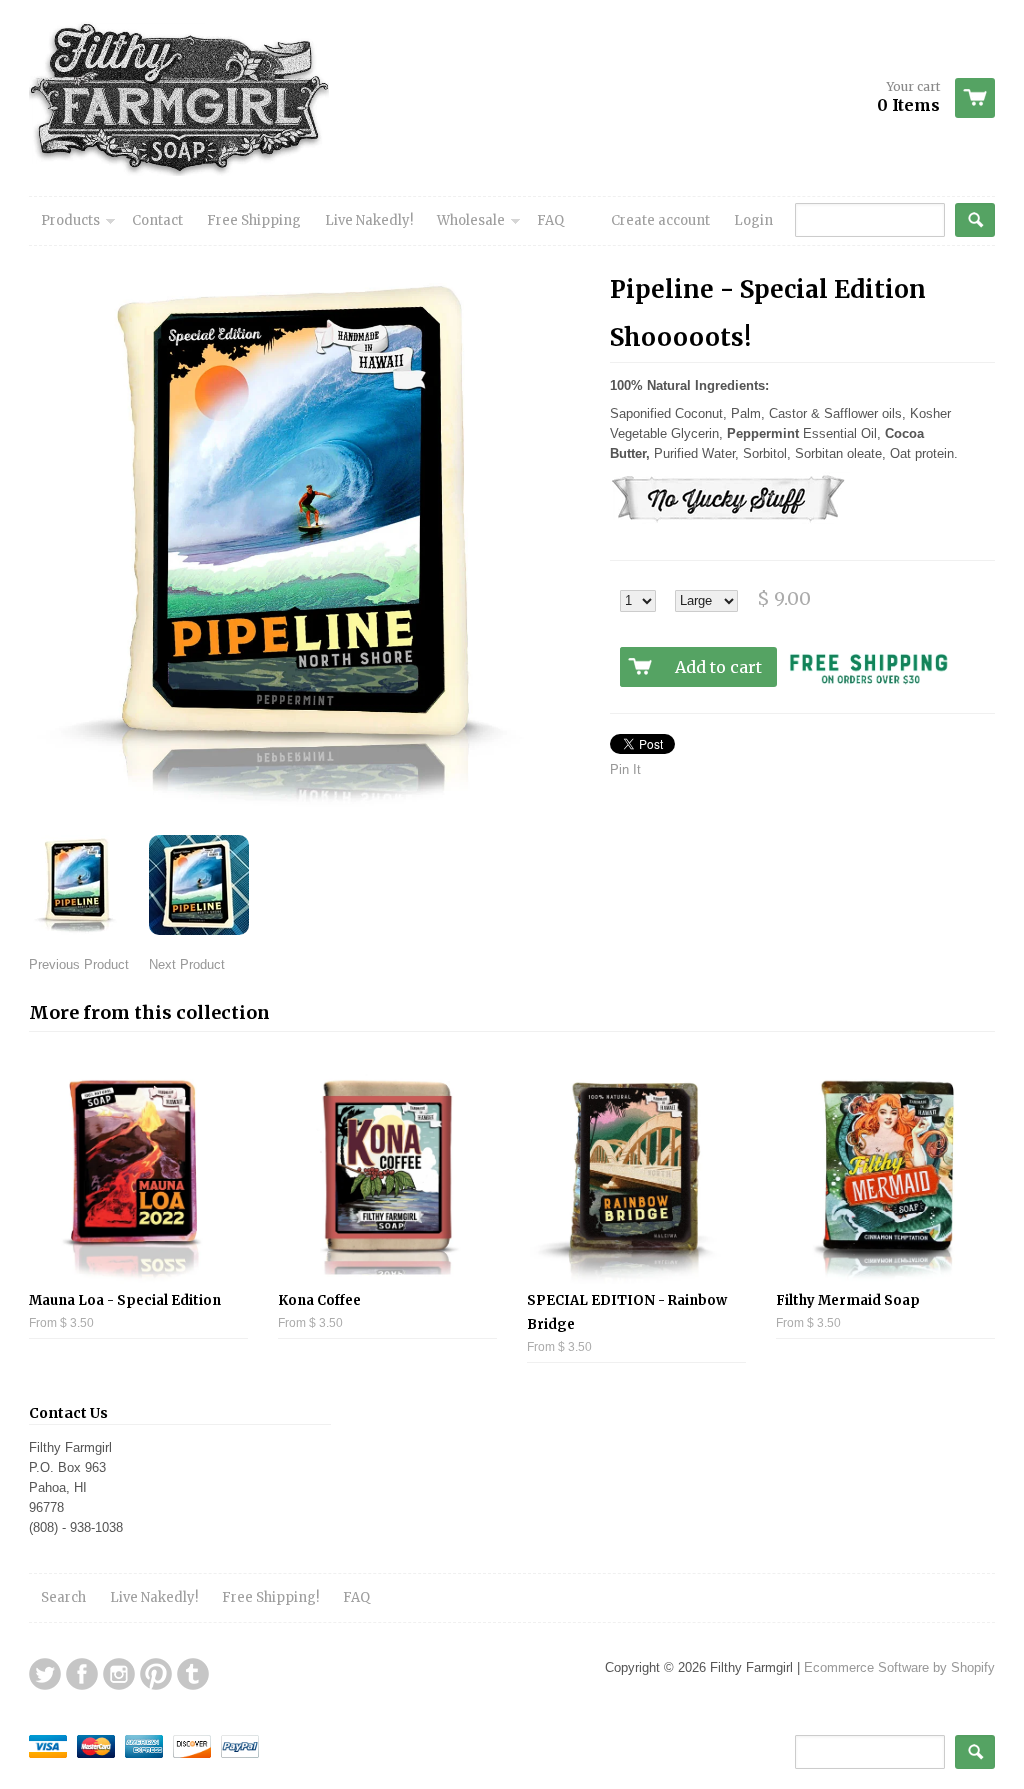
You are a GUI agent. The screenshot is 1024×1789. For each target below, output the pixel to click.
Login (753, 220)
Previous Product (79, 964)
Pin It (625, 769)
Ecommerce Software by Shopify (899, 1667)
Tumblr (193, 1674)
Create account (660, 220)
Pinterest (156, 1674)
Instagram (119, 1674)
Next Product (187, 964)
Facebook (82, 1674)
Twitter (45, 1674)
